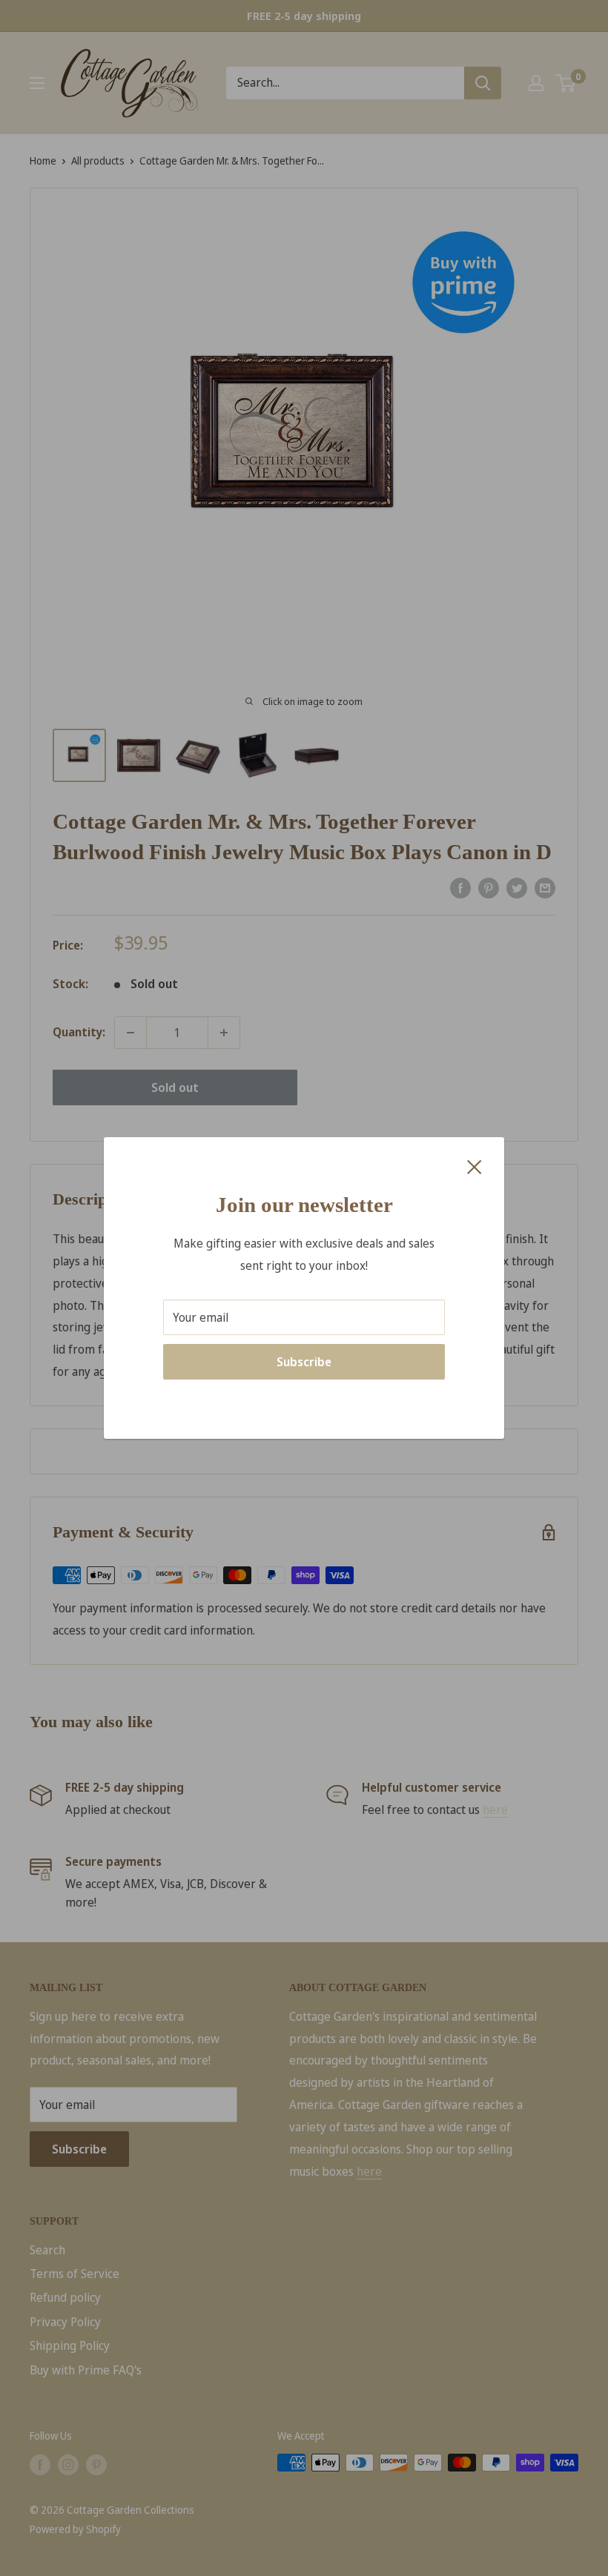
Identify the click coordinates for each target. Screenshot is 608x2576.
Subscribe (304, 1362)
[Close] (475, 1166)
